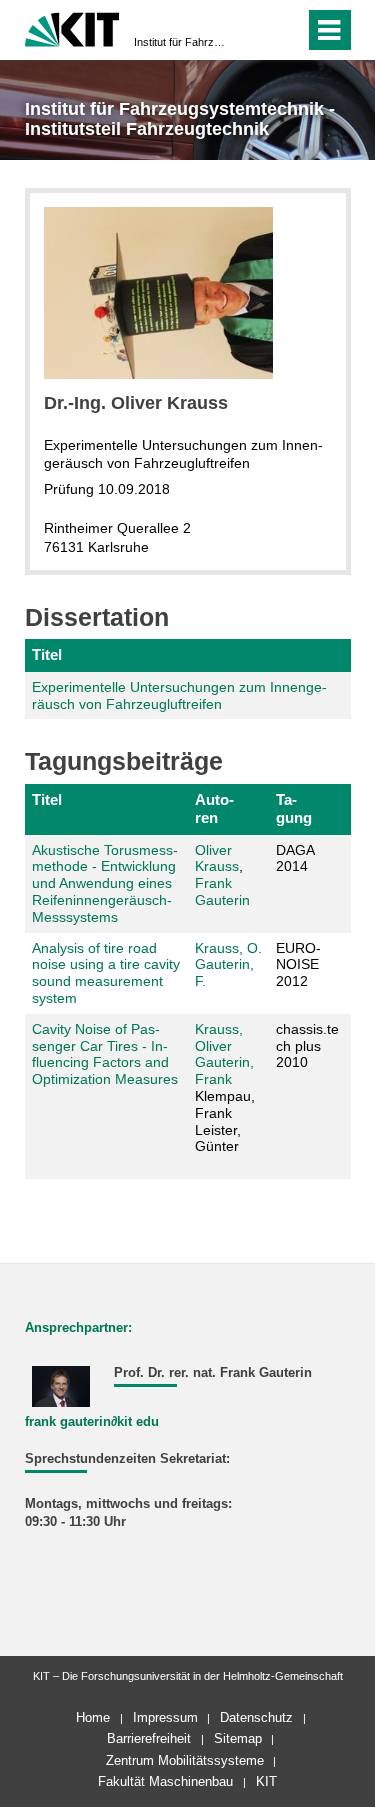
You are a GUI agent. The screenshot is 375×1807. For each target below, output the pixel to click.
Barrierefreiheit (149, 1738)
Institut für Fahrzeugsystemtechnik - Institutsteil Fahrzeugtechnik (181, 42)
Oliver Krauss (217, 858)
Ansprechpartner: (78, 1328)
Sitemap (238, 1738)
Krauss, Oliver (219, 1037)
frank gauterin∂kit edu (92, 1422)
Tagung (294, 808)
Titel (47, 654)
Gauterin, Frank (224, 1070)
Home (93, 1717)
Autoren (214, 808)
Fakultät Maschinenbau (165, 1781)
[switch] (253, 30)
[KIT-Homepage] (72, 27)
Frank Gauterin (222, 891)
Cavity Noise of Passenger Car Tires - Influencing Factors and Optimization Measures (105, 1054)
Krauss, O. (228, 948)
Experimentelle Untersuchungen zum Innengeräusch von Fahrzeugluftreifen (179, 695)
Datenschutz (256, 1717)
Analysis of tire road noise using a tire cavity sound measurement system (106, 973)
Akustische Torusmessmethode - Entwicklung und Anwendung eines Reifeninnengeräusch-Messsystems (105, 883)
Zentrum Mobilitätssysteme (185, 1760)
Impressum (165, 1717)
